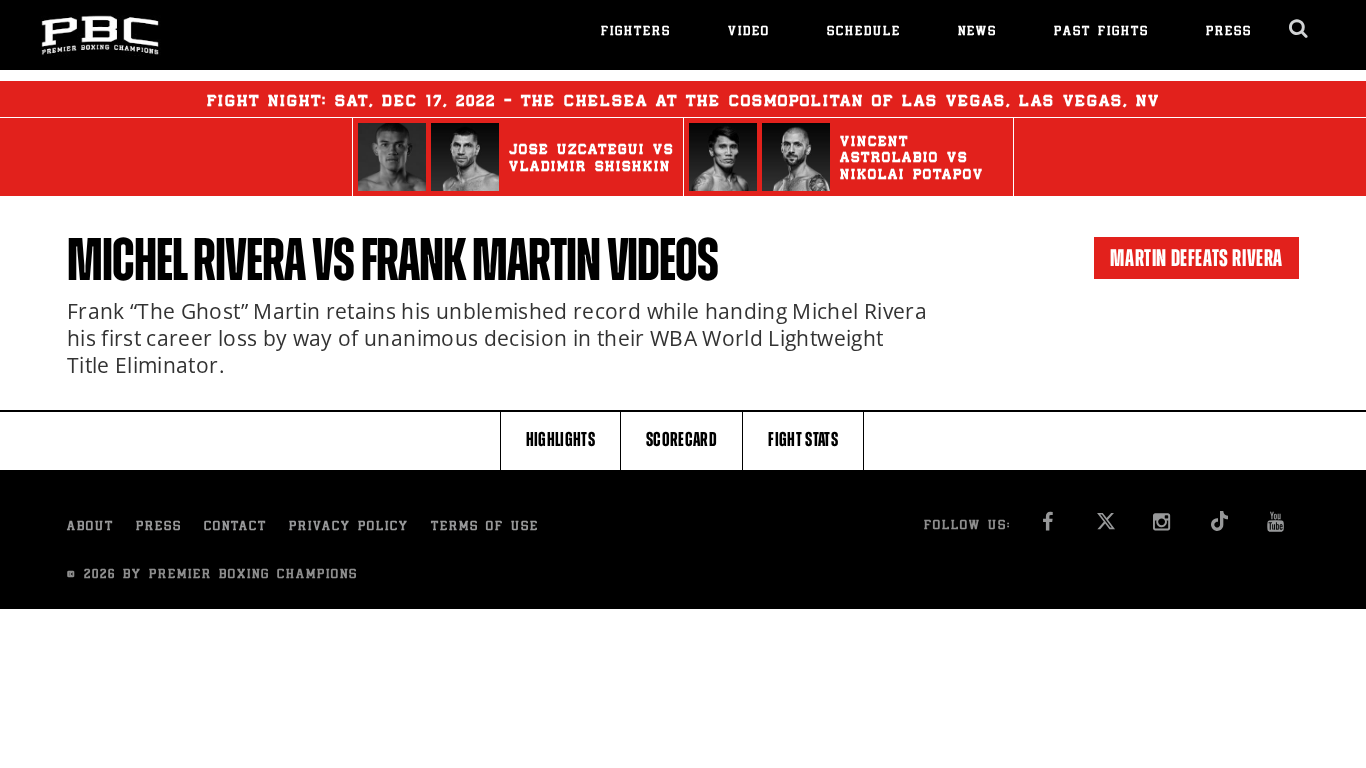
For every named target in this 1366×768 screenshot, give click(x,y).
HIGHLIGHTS (561, 439)
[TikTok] (1219, 527)
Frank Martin (480, 260)
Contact (235, 527)
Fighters (636, 32)
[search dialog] (1299, 29)
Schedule (864, 32)
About (90, 527)
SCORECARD (681, 439)
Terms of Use (485, 527)
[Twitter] (1105, 527)
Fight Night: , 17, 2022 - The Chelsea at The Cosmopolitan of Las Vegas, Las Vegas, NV (683, 102)
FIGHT (803, 439)
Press (1229, 32)
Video (749, 32)
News (977, 32)
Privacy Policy (349, 527)
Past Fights (1101, 32)
